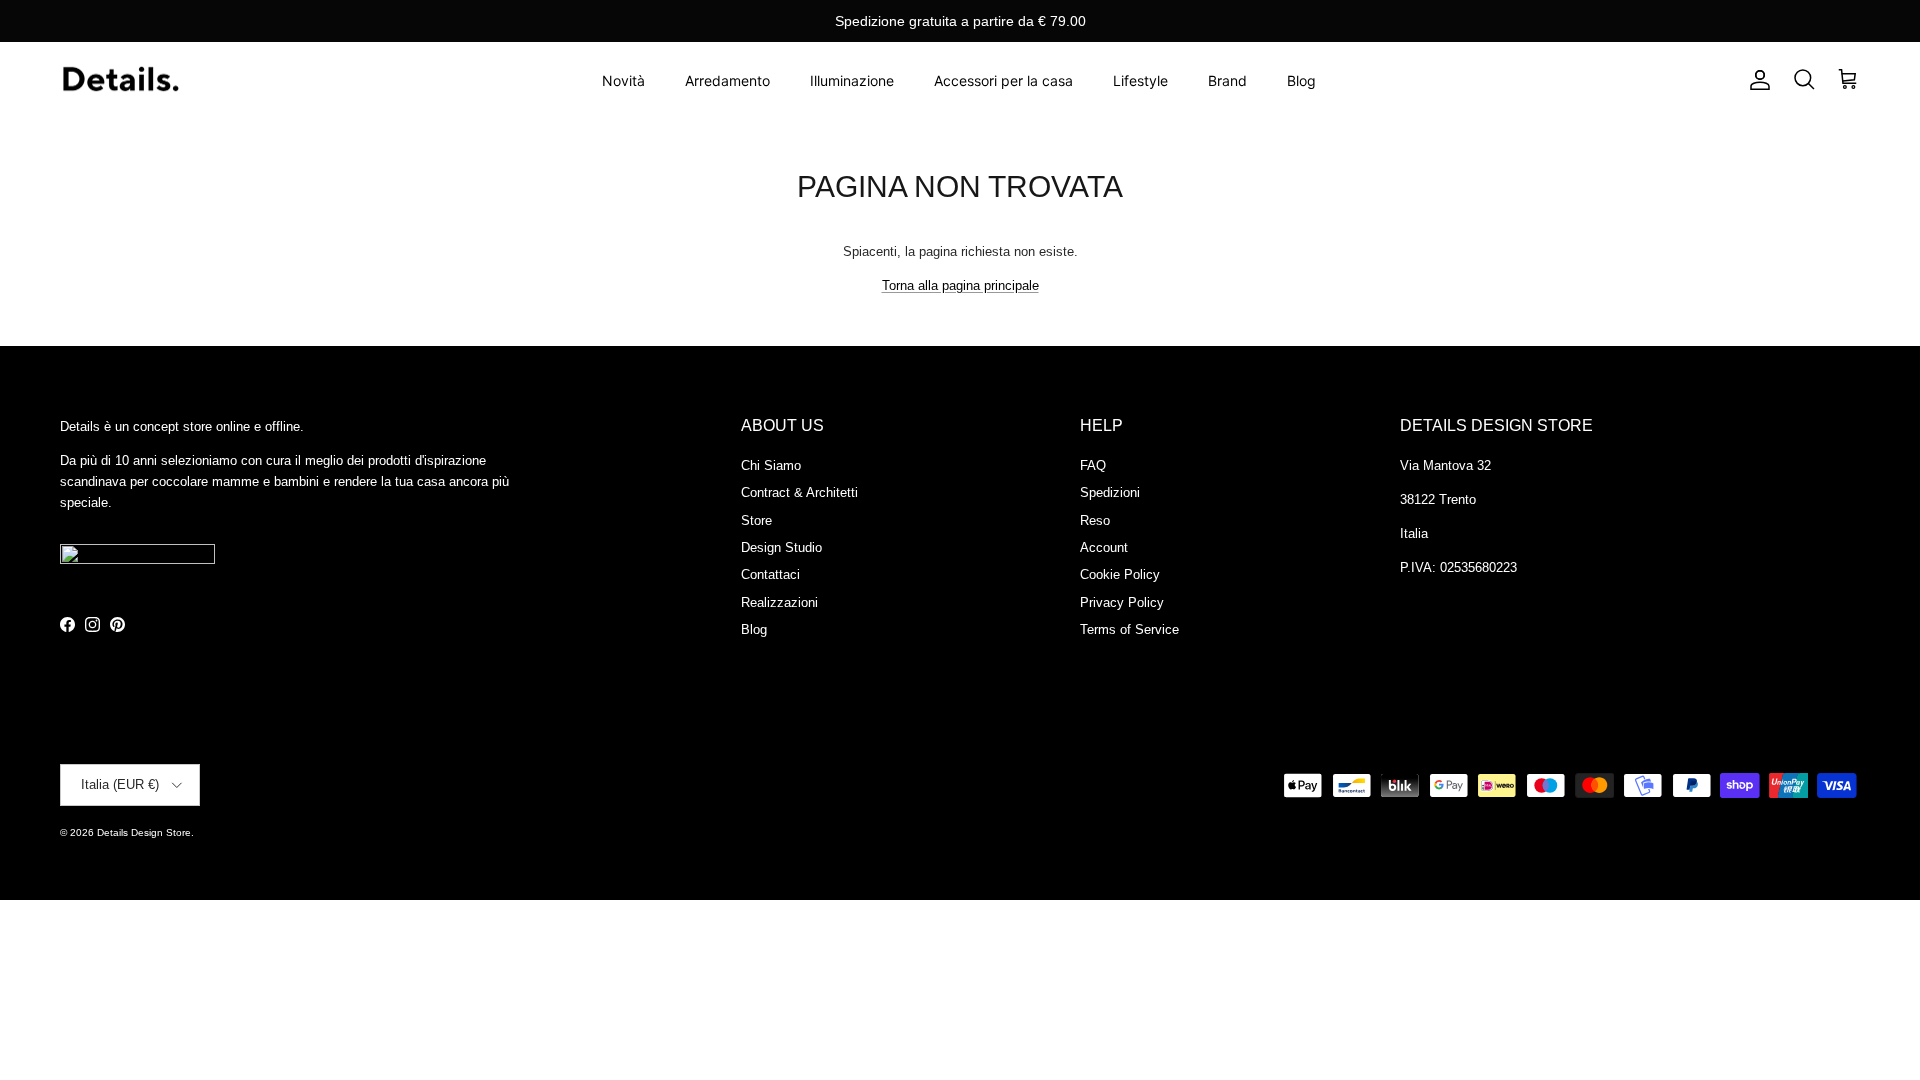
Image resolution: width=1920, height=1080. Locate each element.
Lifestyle (1140, 80)
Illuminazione (852, 80)
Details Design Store (144, 832)
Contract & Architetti (799, 492)
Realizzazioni (779, 602)
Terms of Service (1129, 629)
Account (1104, 547)
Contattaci (770, 574)
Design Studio (781, 547)
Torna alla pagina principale (960, 285)
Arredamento (727, 80)
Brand (1227, 80)
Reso (1095, 520)
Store (756, 520)
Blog (1301, 80)
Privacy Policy (1122, 602)
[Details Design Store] (120, 80)
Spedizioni (1110, 492)
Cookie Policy (1120, 574)
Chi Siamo (771, 465)
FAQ (1093, 465)
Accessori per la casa (1003, 80)
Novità (623, 80)
